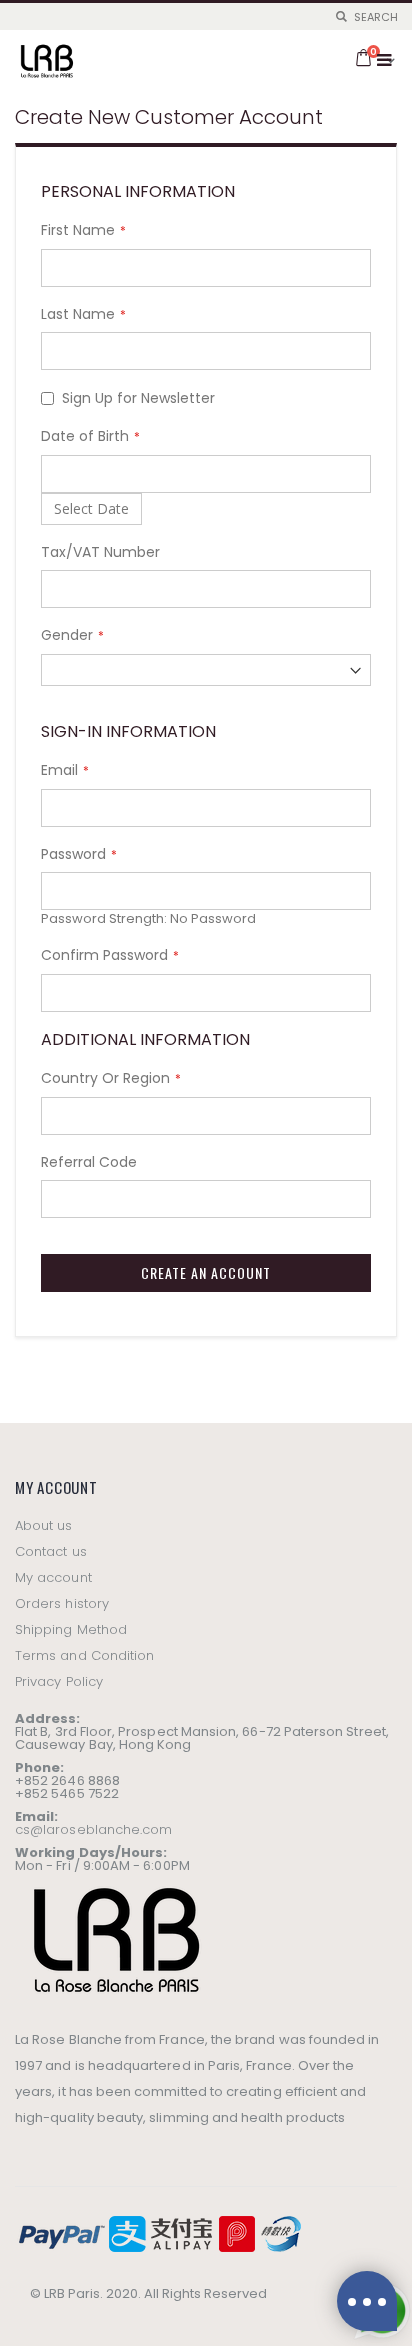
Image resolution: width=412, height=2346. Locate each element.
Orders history (62, 1603)
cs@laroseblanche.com (93, 1829)
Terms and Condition (84, 1655)
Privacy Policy (59, 1681)
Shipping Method (71, 1629)
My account (53, 1577)
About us (44, 1525)
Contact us (51, 1551)
